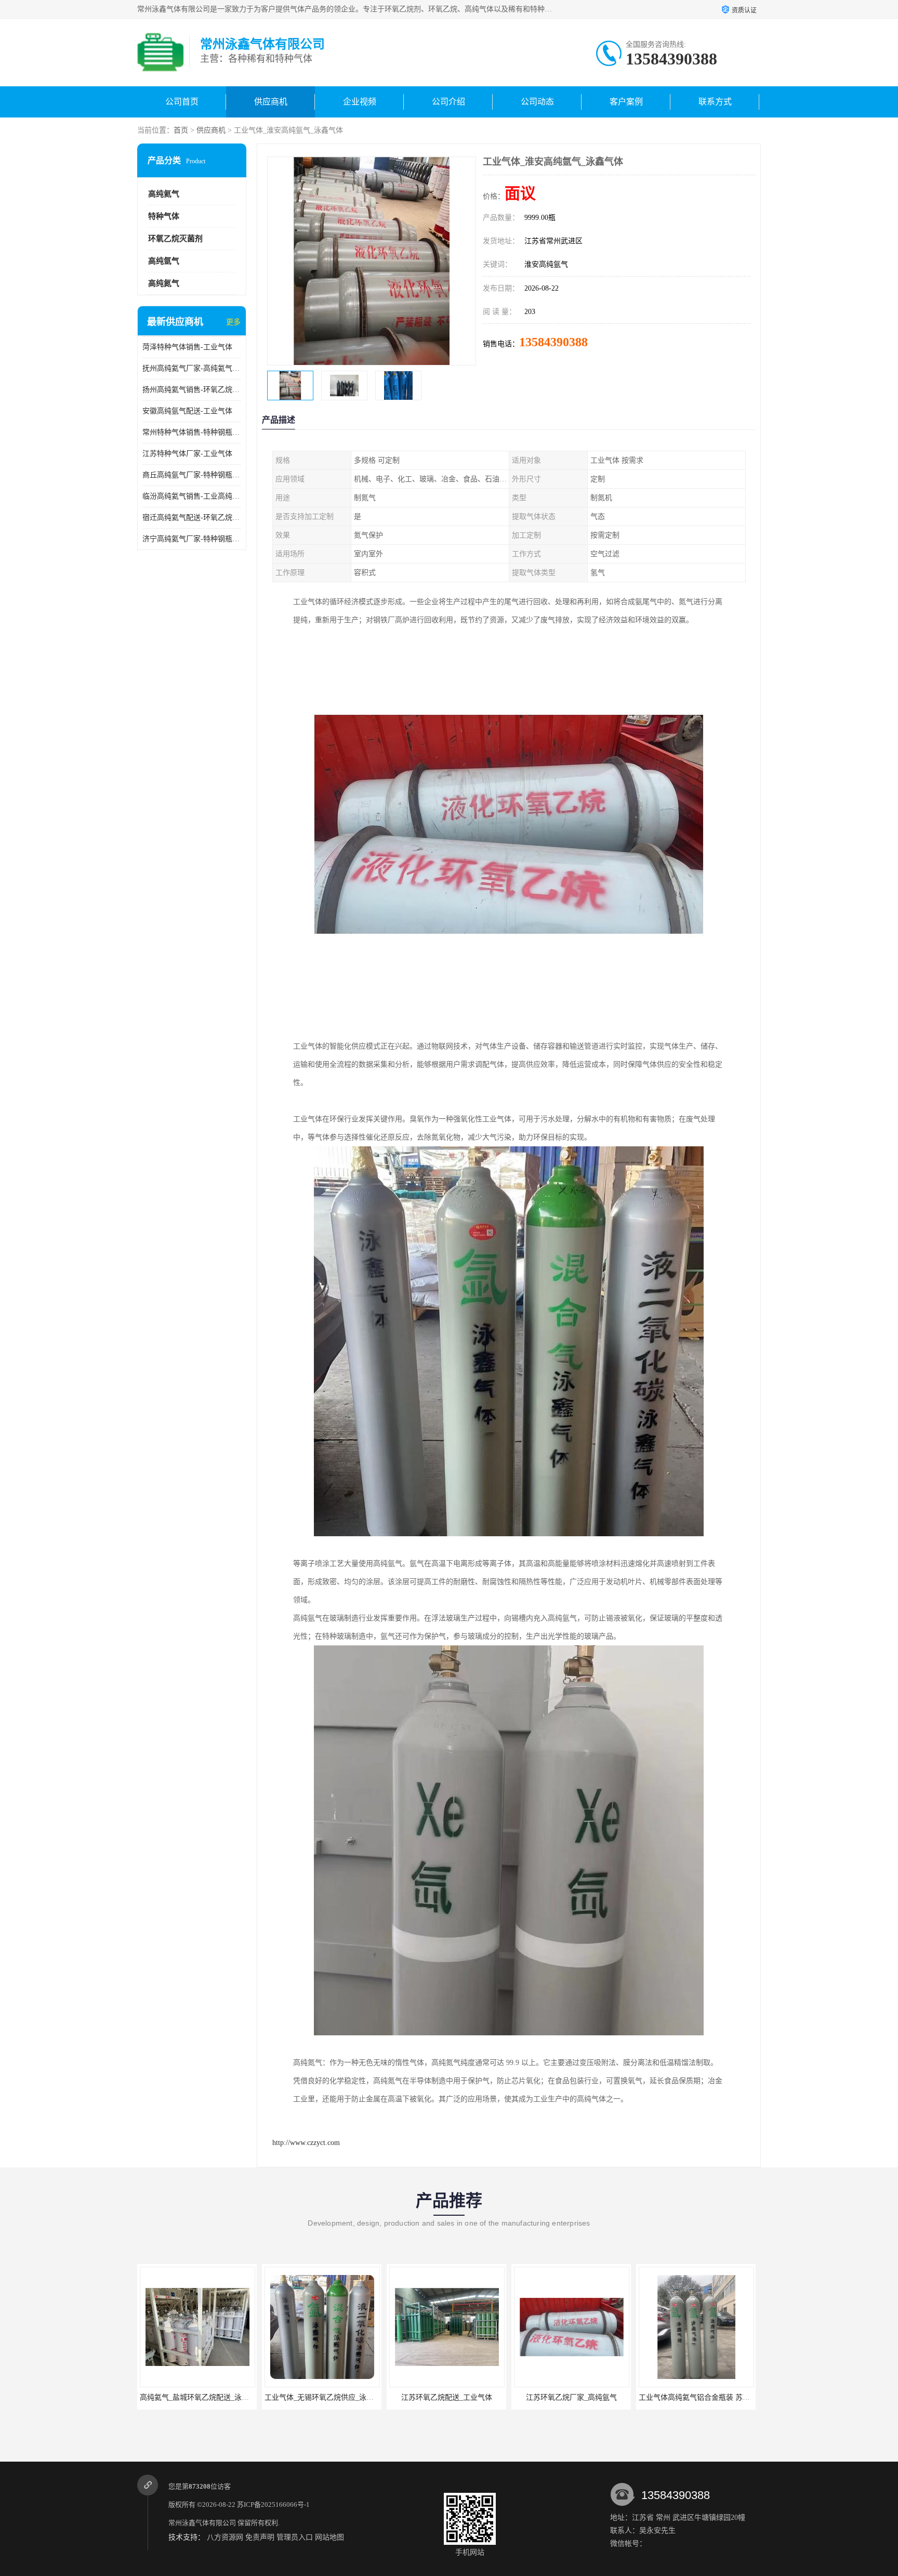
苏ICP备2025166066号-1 (273, 2505)
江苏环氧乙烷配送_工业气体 (322, 2397)
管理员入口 (295, 2537)
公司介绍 (448, 102)
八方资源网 (225, 2537)
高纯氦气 (164, 194)
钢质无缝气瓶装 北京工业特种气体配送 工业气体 (717, 2397)
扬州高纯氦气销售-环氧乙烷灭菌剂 (192, 390)
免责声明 (260, 2537)
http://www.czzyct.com (306, 2143)
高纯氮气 (164, 283)
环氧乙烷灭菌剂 (175, 239)
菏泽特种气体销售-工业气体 (187, 347)
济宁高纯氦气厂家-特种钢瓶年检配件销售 (192, 539)
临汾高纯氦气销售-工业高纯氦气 (192, 496)
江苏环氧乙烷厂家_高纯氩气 (447, 2397)
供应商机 (271, 102)
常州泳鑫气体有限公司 (202, 2523)
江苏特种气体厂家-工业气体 (187, 454)
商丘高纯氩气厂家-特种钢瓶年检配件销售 (192, 475)
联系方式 (715, 102)
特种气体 (164, 216)
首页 (181, 130)
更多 (233, 322)
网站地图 (329, 2537)
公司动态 (537, 102)
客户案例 (626, 102)
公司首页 (182, 102)
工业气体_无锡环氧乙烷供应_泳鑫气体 (202, 2397)
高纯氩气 (164, 261)
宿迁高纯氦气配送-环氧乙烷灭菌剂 (192, 518)
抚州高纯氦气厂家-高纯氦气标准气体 (192, 368)
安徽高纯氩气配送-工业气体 (187, 411)
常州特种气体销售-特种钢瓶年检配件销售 (192, 432)
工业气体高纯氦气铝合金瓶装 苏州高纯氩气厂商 (591, 2397)
